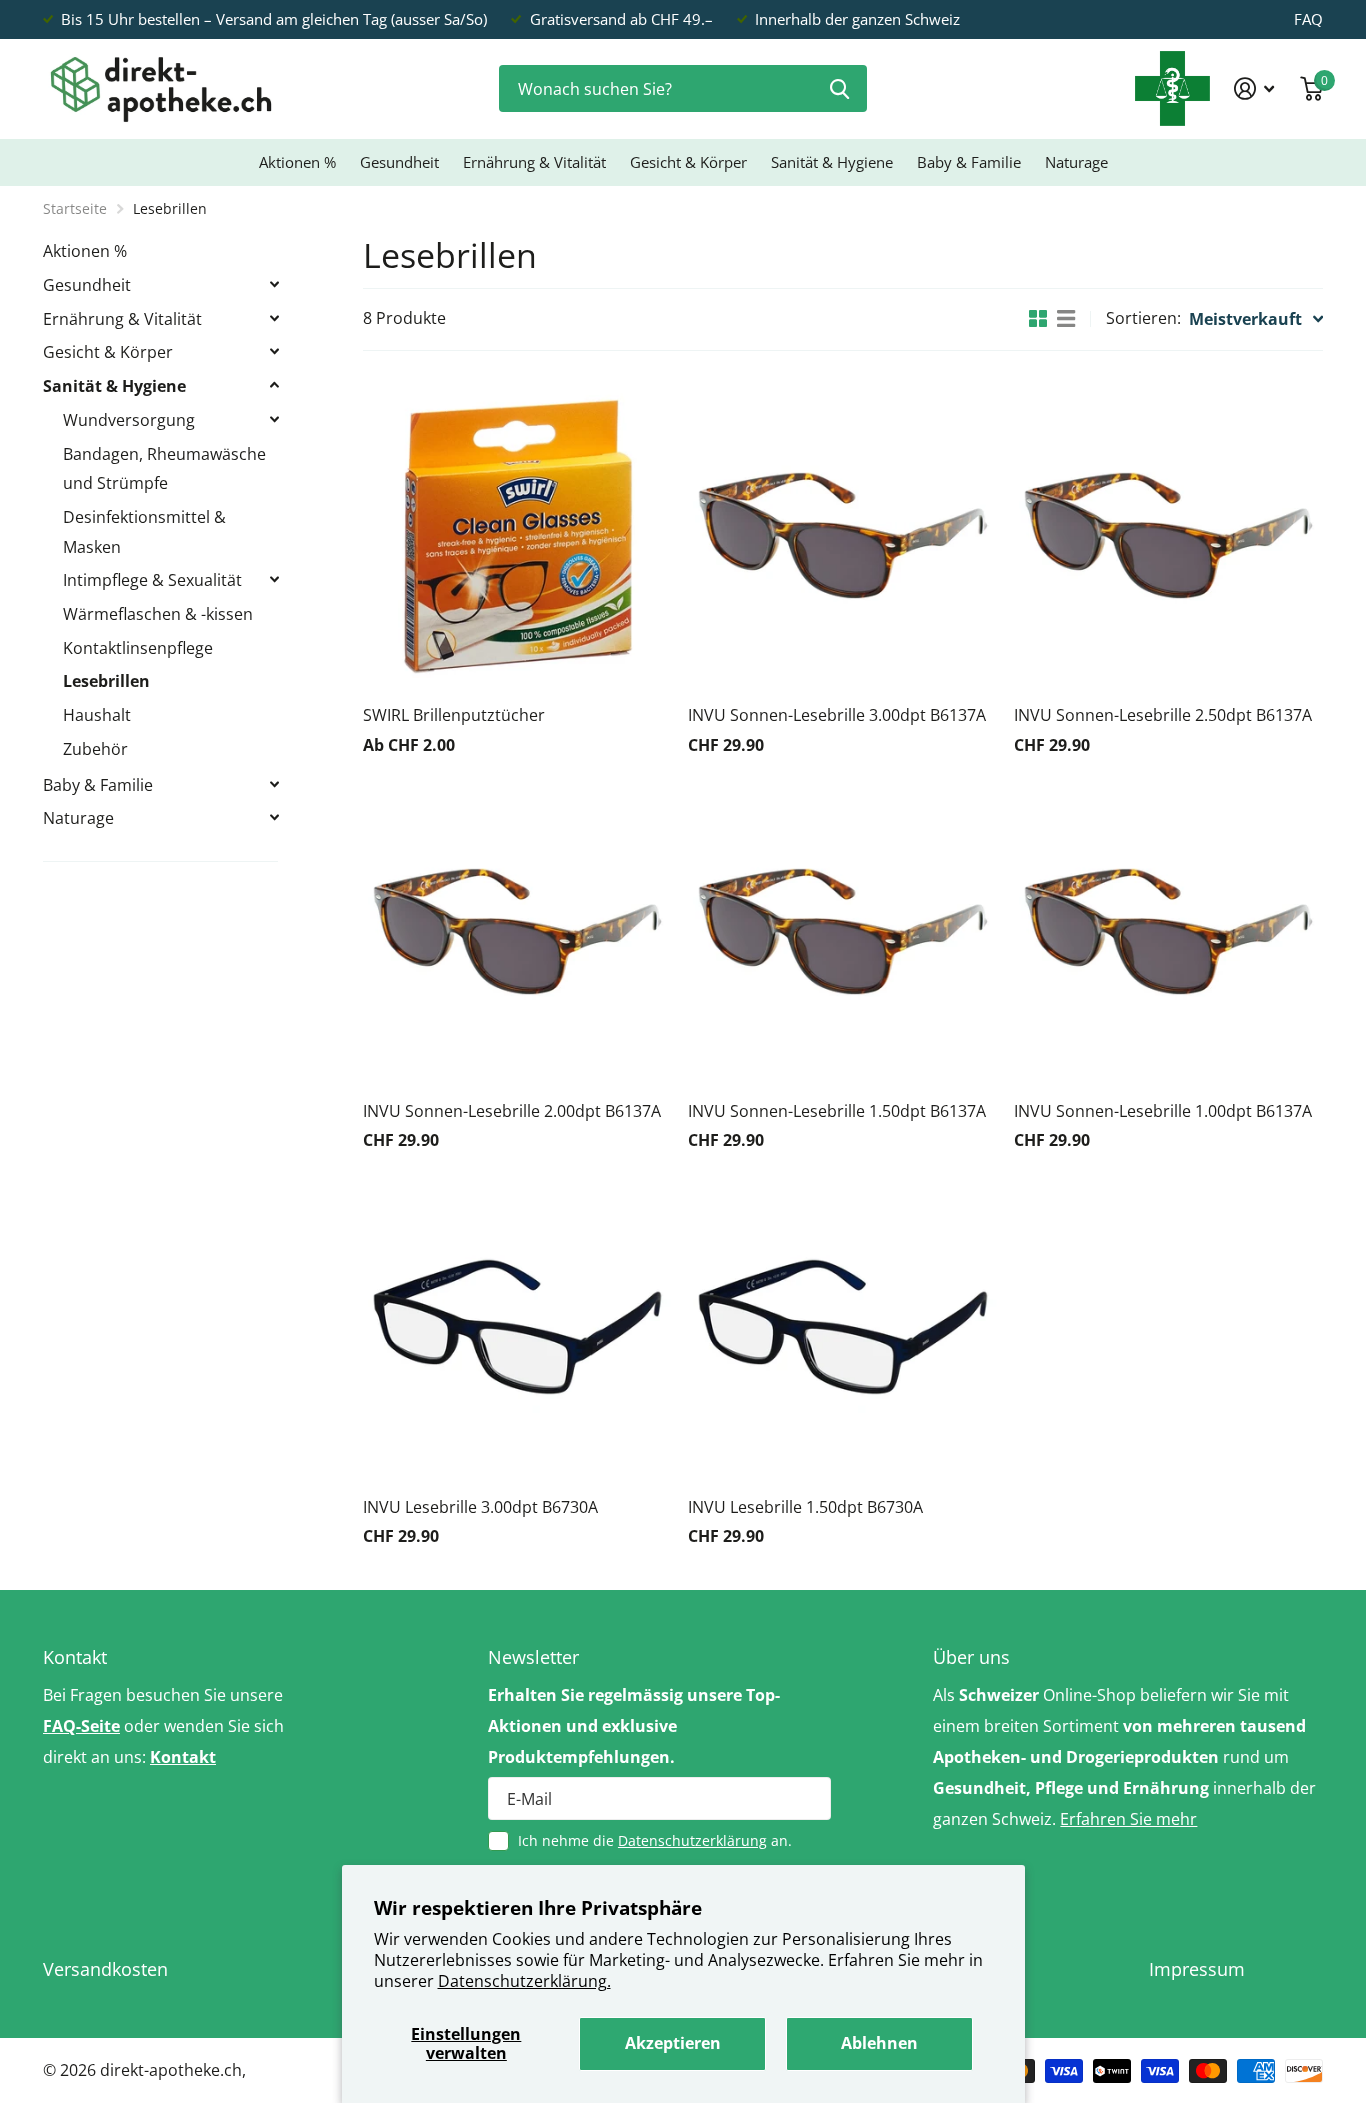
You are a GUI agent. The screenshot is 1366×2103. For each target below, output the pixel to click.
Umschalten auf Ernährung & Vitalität (274, 318)
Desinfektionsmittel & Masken (144, 532)
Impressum (1197, 1969)
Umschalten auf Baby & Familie (274, 784)
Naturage (1076, 162)
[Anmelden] (1254, 88)
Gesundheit (399, 162)
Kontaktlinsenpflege (138, 648)
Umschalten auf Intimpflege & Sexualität (274, 579)
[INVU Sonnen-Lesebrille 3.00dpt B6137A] (842, 535)
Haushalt (97, 715)
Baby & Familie (969, 162)
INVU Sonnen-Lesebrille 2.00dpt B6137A (512, 1111)
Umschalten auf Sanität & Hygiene (274, 385)
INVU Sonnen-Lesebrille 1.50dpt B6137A (837, 1111)
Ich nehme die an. (655, 1840)
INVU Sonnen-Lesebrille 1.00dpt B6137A (1163, 1111)
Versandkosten (105, 1969)
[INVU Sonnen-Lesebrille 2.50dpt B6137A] (1168, 535)
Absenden (839, 88)
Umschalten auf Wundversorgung (274, 419)
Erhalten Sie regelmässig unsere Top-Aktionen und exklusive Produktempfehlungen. (634, 1726)
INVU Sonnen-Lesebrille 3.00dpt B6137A (837, 715)
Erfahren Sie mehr (1128, 1819)
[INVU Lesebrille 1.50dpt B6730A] (842, 1326)
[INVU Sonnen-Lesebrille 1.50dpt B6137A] (842, 931)
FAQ (1308, 19)
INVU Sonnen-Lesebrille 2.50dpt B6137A (1163, 715)
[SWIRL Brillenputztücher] (517, 535)
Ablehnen (879, 2043)
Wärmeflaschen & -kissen (158, 614)
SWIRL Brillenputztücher (454, 715)
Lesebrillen (106, 681)
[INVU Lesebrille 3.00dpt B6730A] (517, 1326)
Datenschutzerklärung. (524, 1981)
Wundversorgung (129, 420)
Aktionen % (297, 162)
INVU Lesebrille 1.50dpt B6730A (805, 1507)
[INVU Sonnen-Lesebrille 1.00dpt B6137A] (1168, 931)
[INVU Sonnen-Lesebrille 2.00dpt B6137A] (517, 931)
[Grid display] (1038, 319)
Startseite (75, 208)
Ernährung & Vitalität (534, 162)
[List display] (1066, 319)
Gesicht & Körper (688, 162)
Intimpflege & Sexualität (152, 580)
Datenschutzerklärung (692, 1840)
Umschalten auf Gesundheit (274, 284)
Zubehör (95, 749)
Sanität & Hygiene (832, 162)
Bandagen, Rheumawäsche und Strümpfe (164, 469)
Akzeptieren (673, 2043)
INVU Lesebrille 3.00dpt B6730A (480, 1507)
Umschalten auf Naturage (274, 817)
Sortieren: (1143, 318)
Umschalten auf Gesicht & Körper (274, 351)
